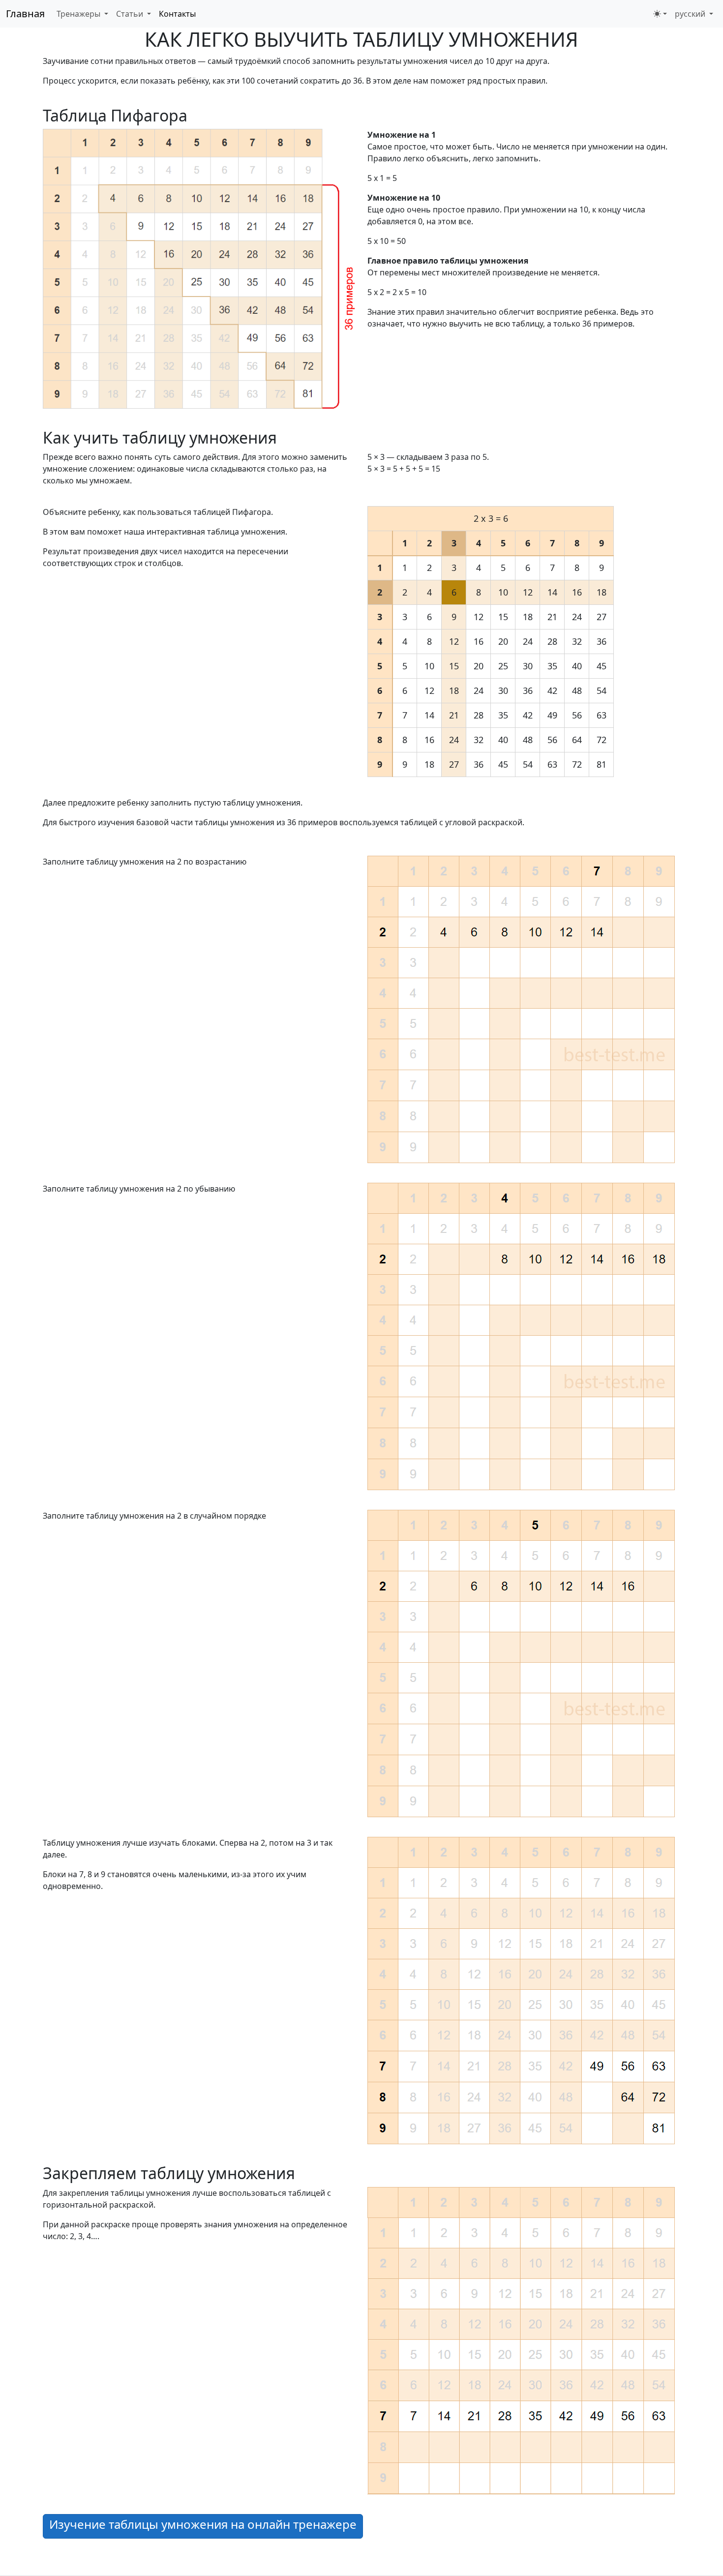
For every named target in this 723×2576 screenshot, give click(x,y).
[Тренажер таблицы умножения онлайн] (521, 2339)
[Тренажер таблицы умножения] (521, 1336)
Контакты (177, 14)
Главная (25, 14)
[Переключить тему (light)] (660, 14)
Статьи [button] (131, 14)
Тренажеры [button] (79, 14)
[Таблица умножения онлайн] (199, 268)
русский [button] (691, 14)
